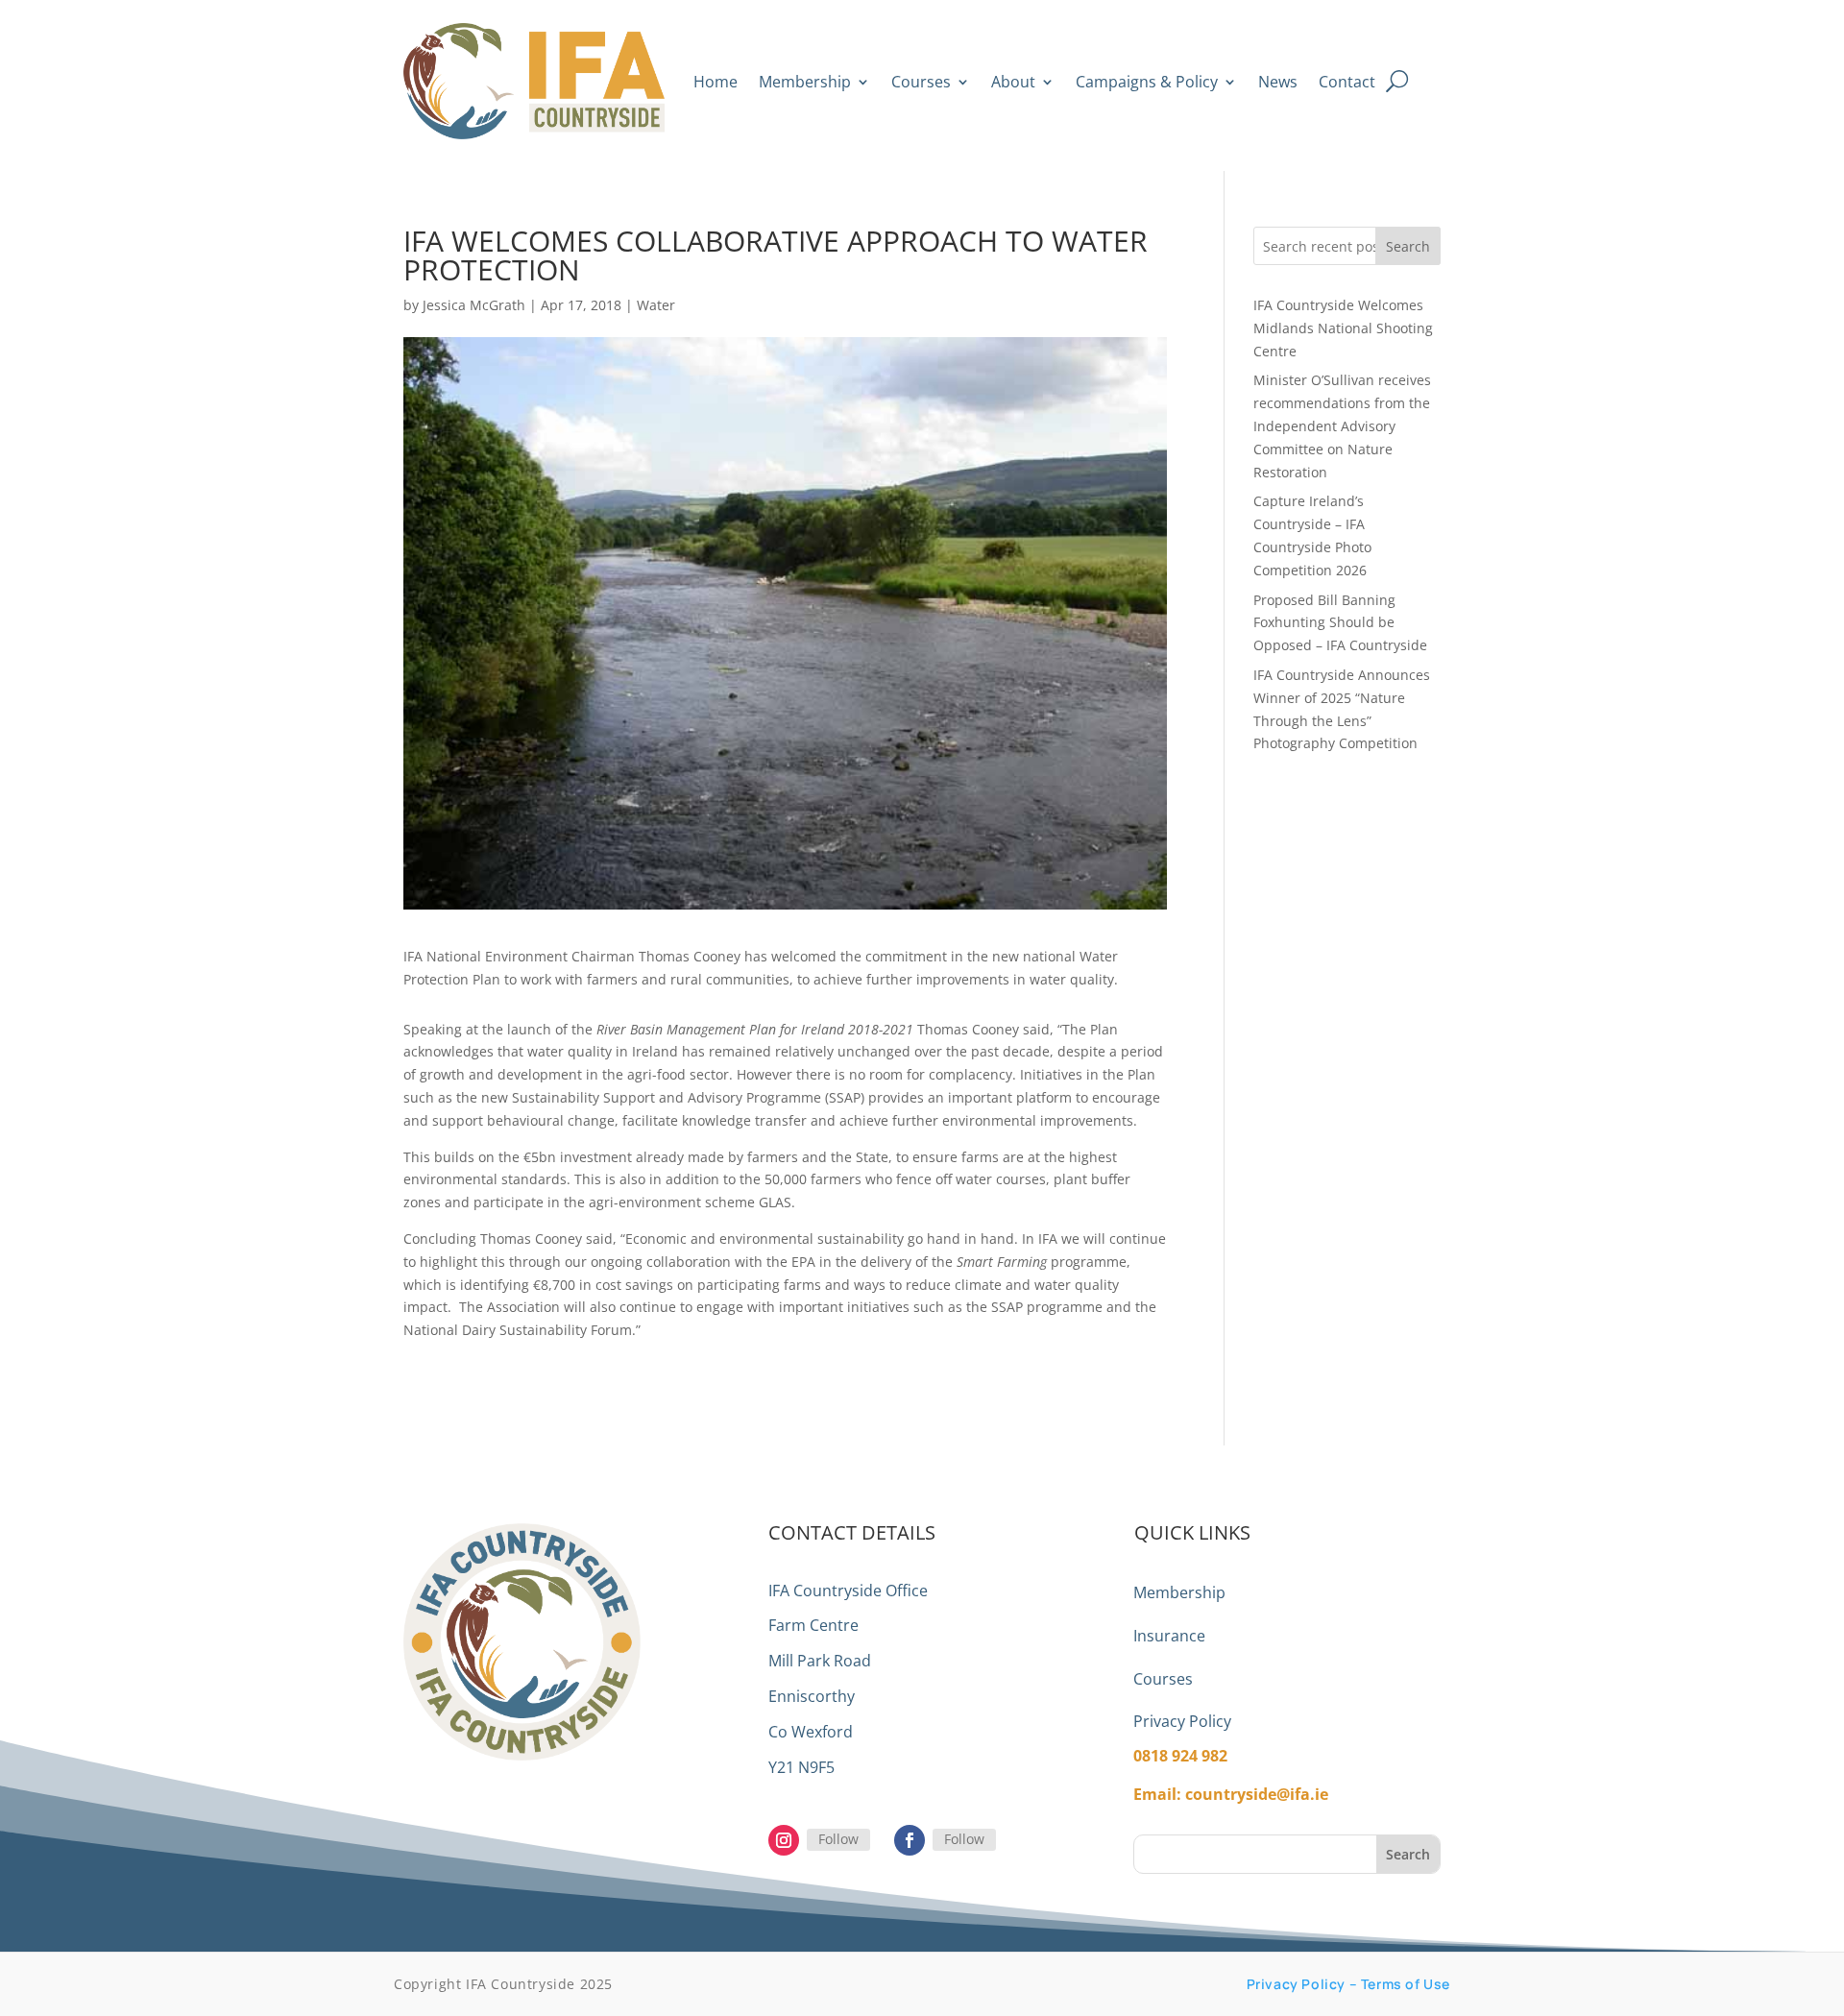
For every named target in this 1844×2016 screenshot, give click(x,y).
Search (1408, 246)
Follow (838, 1839)
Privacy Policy (1182, 1721)
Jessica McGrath (474, 305)
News (1278, 82)
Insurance (1169, 1636)
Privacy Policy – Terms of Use (1348, 1984)
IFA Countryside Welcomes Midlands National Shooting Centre (1343, 328)
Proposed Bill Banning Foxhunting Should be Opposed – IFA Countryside (1340, 623)
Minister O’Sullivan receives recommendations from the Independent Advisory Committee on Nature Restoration (1342, 425)
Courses (921, 82)
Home (716, 82)
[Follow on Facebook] (910, 1840)
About (1013, 82)
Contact (1347, 82)
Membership (805, 82)
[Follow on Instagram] (784, 1840)
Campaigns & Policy (1147, 82)
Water (656, 305)
